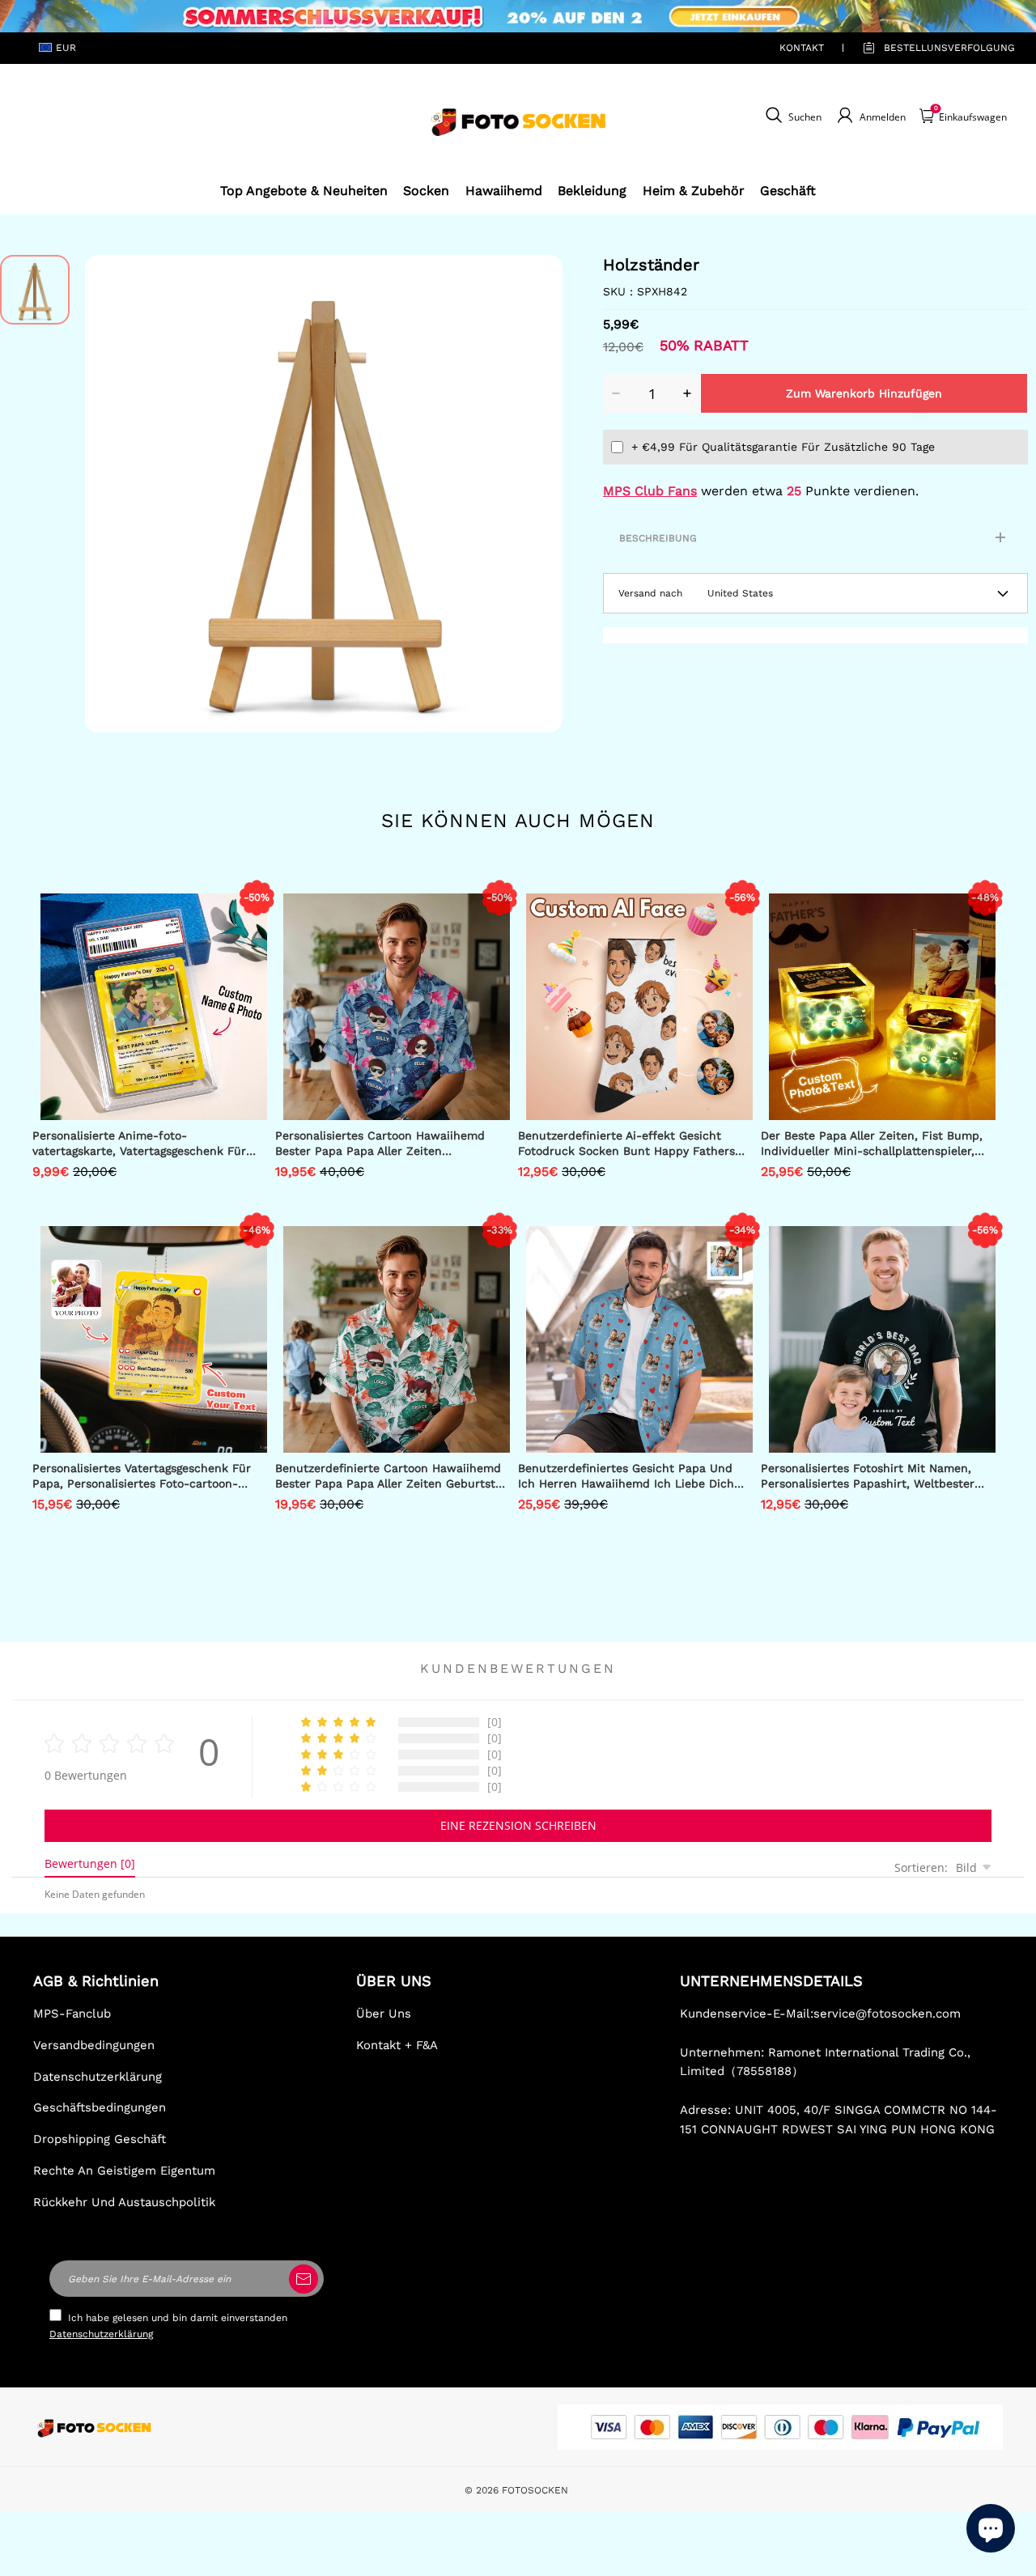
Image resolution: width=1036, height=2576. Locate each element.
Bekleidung (592, 191)
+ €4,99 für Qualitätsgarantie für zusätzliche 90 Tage (783, 447)
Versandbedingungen (94, 2045)
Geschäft (788, 191)
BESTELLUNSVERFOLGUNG (931, 48)
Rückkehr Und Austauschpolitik (124, 2202)
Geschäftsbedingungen (100, 2107)
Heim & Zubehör (694, 191)
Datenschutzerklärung (98, 2077)
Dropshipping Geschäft (100, 2139)
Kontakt (802, 48)
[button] (109, 494)
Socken (426, 191)
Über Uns (384, 2014)
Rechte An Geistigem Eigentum (124, 2171)
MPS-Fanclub (72, 2014)
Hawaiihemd (504, 191)
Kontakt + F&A (397, 2045)
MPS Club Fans (650, 491)
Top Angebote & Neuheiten (304, 191)
